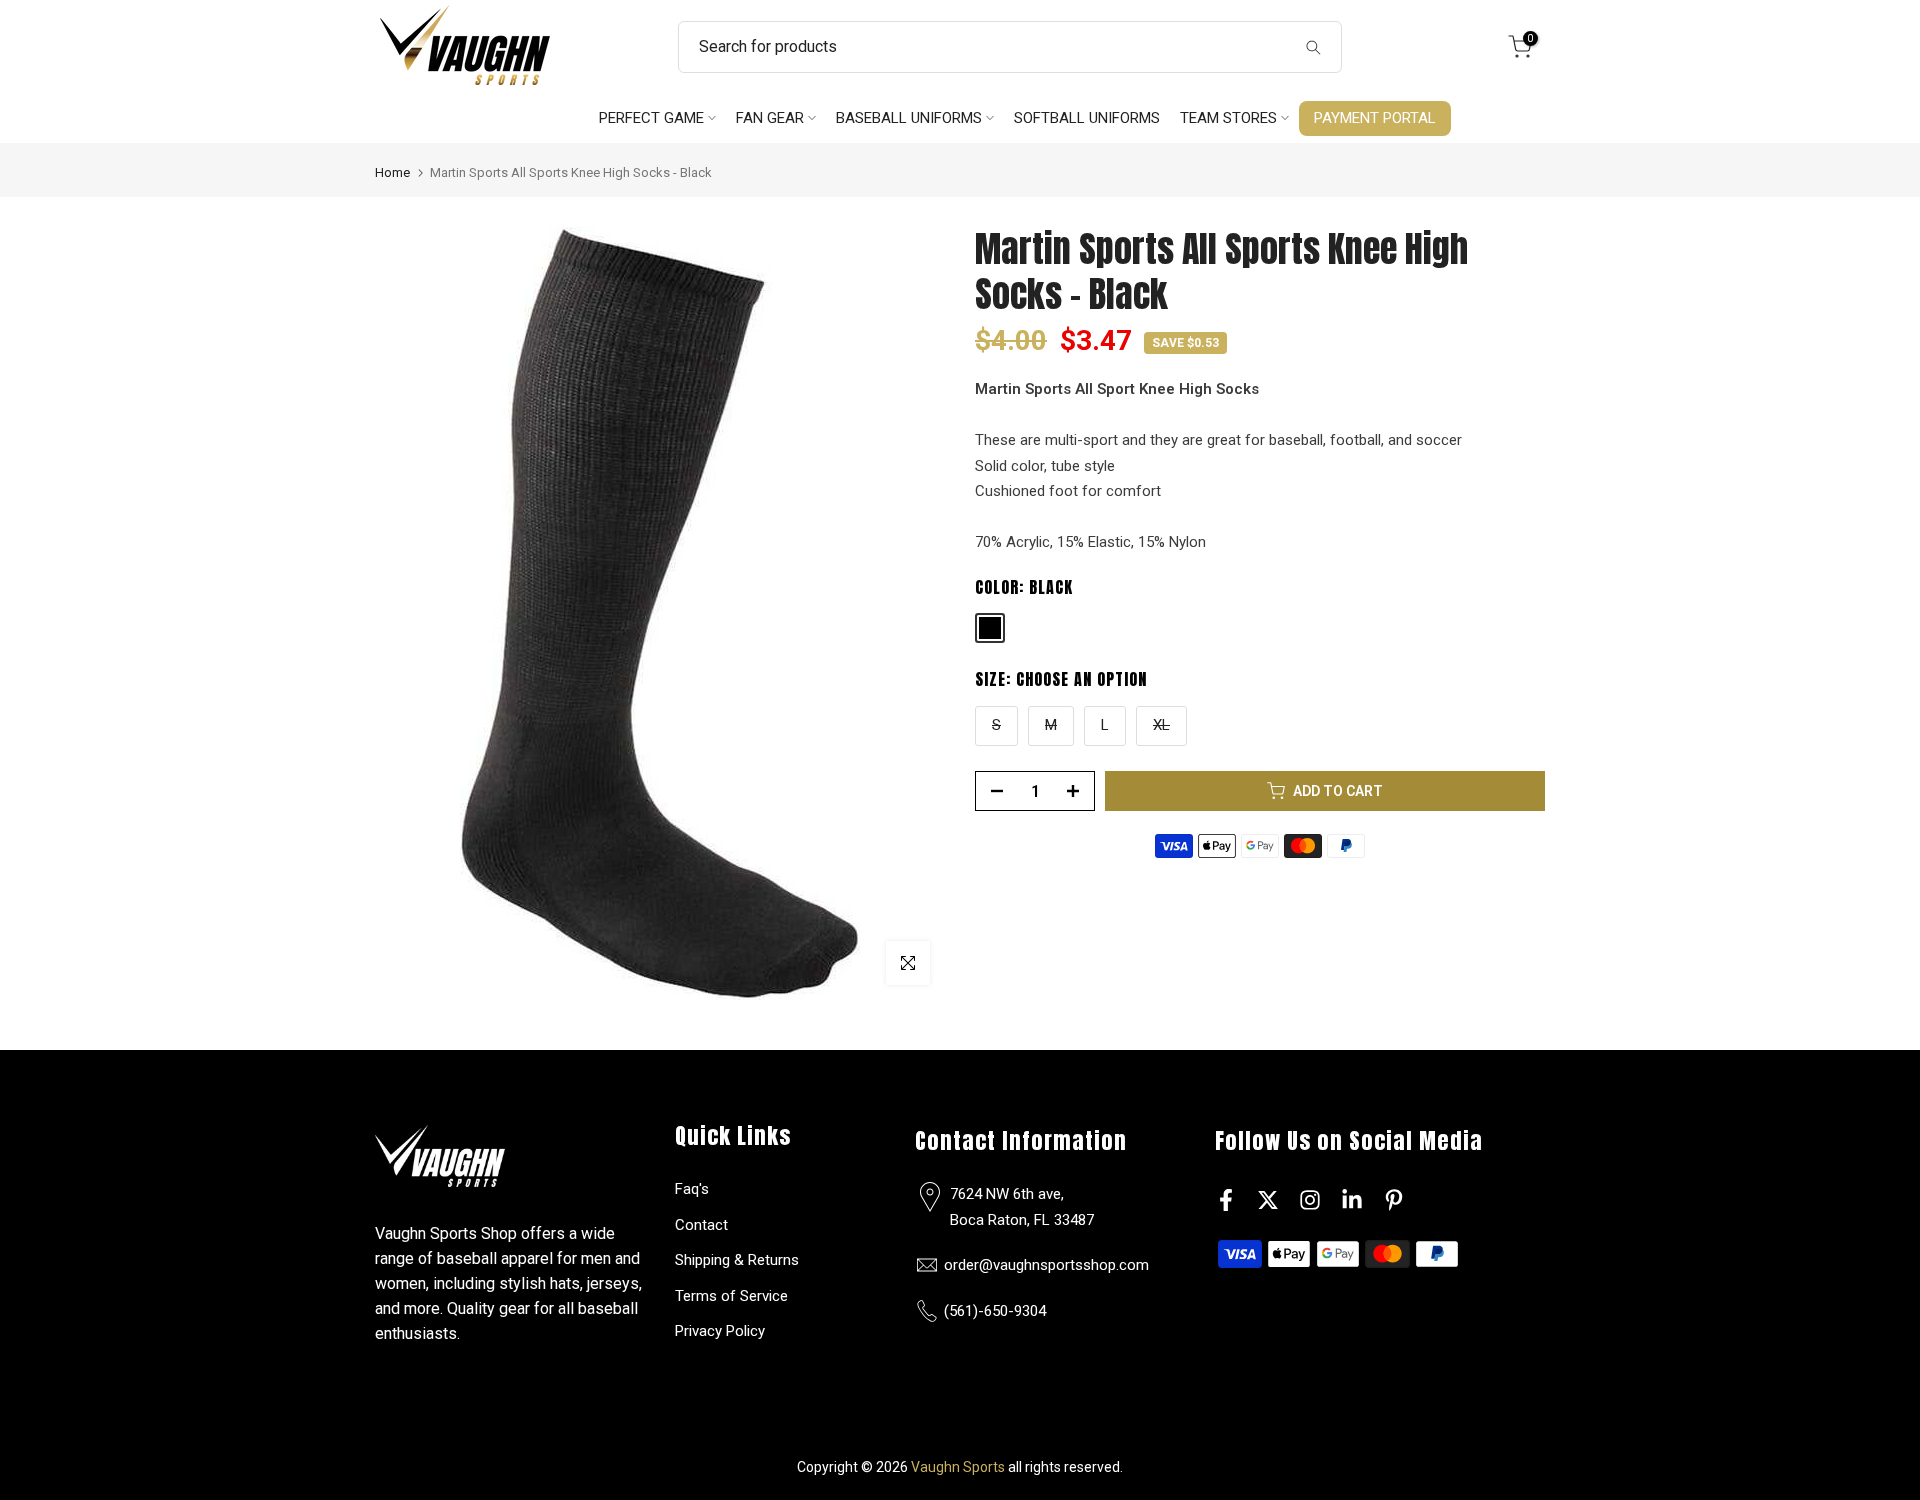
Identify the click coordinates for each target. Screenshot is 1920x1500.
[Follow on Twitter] (1268, 1199)
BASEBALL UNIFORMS (909, 118)
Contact (701, 1225)
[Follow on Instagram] (1310, 1199)
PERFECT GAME (651, 118)
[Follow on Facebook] (1226, 1199)
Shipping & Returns (737, 1260)
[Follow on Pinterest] (1394, 1199)
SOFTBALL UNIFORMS (1087, 118)
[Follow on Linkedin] (1352, 1199)
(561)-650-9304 (995, 1311)
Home (392, 172)
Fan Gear (770, 118)
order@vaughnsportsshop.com (1046, 1265)
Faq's (692, 1189)
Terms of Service (731, 1296)
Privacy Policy (720, 1331)
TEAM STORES (1228, 118)
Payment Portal (1375, 118)
